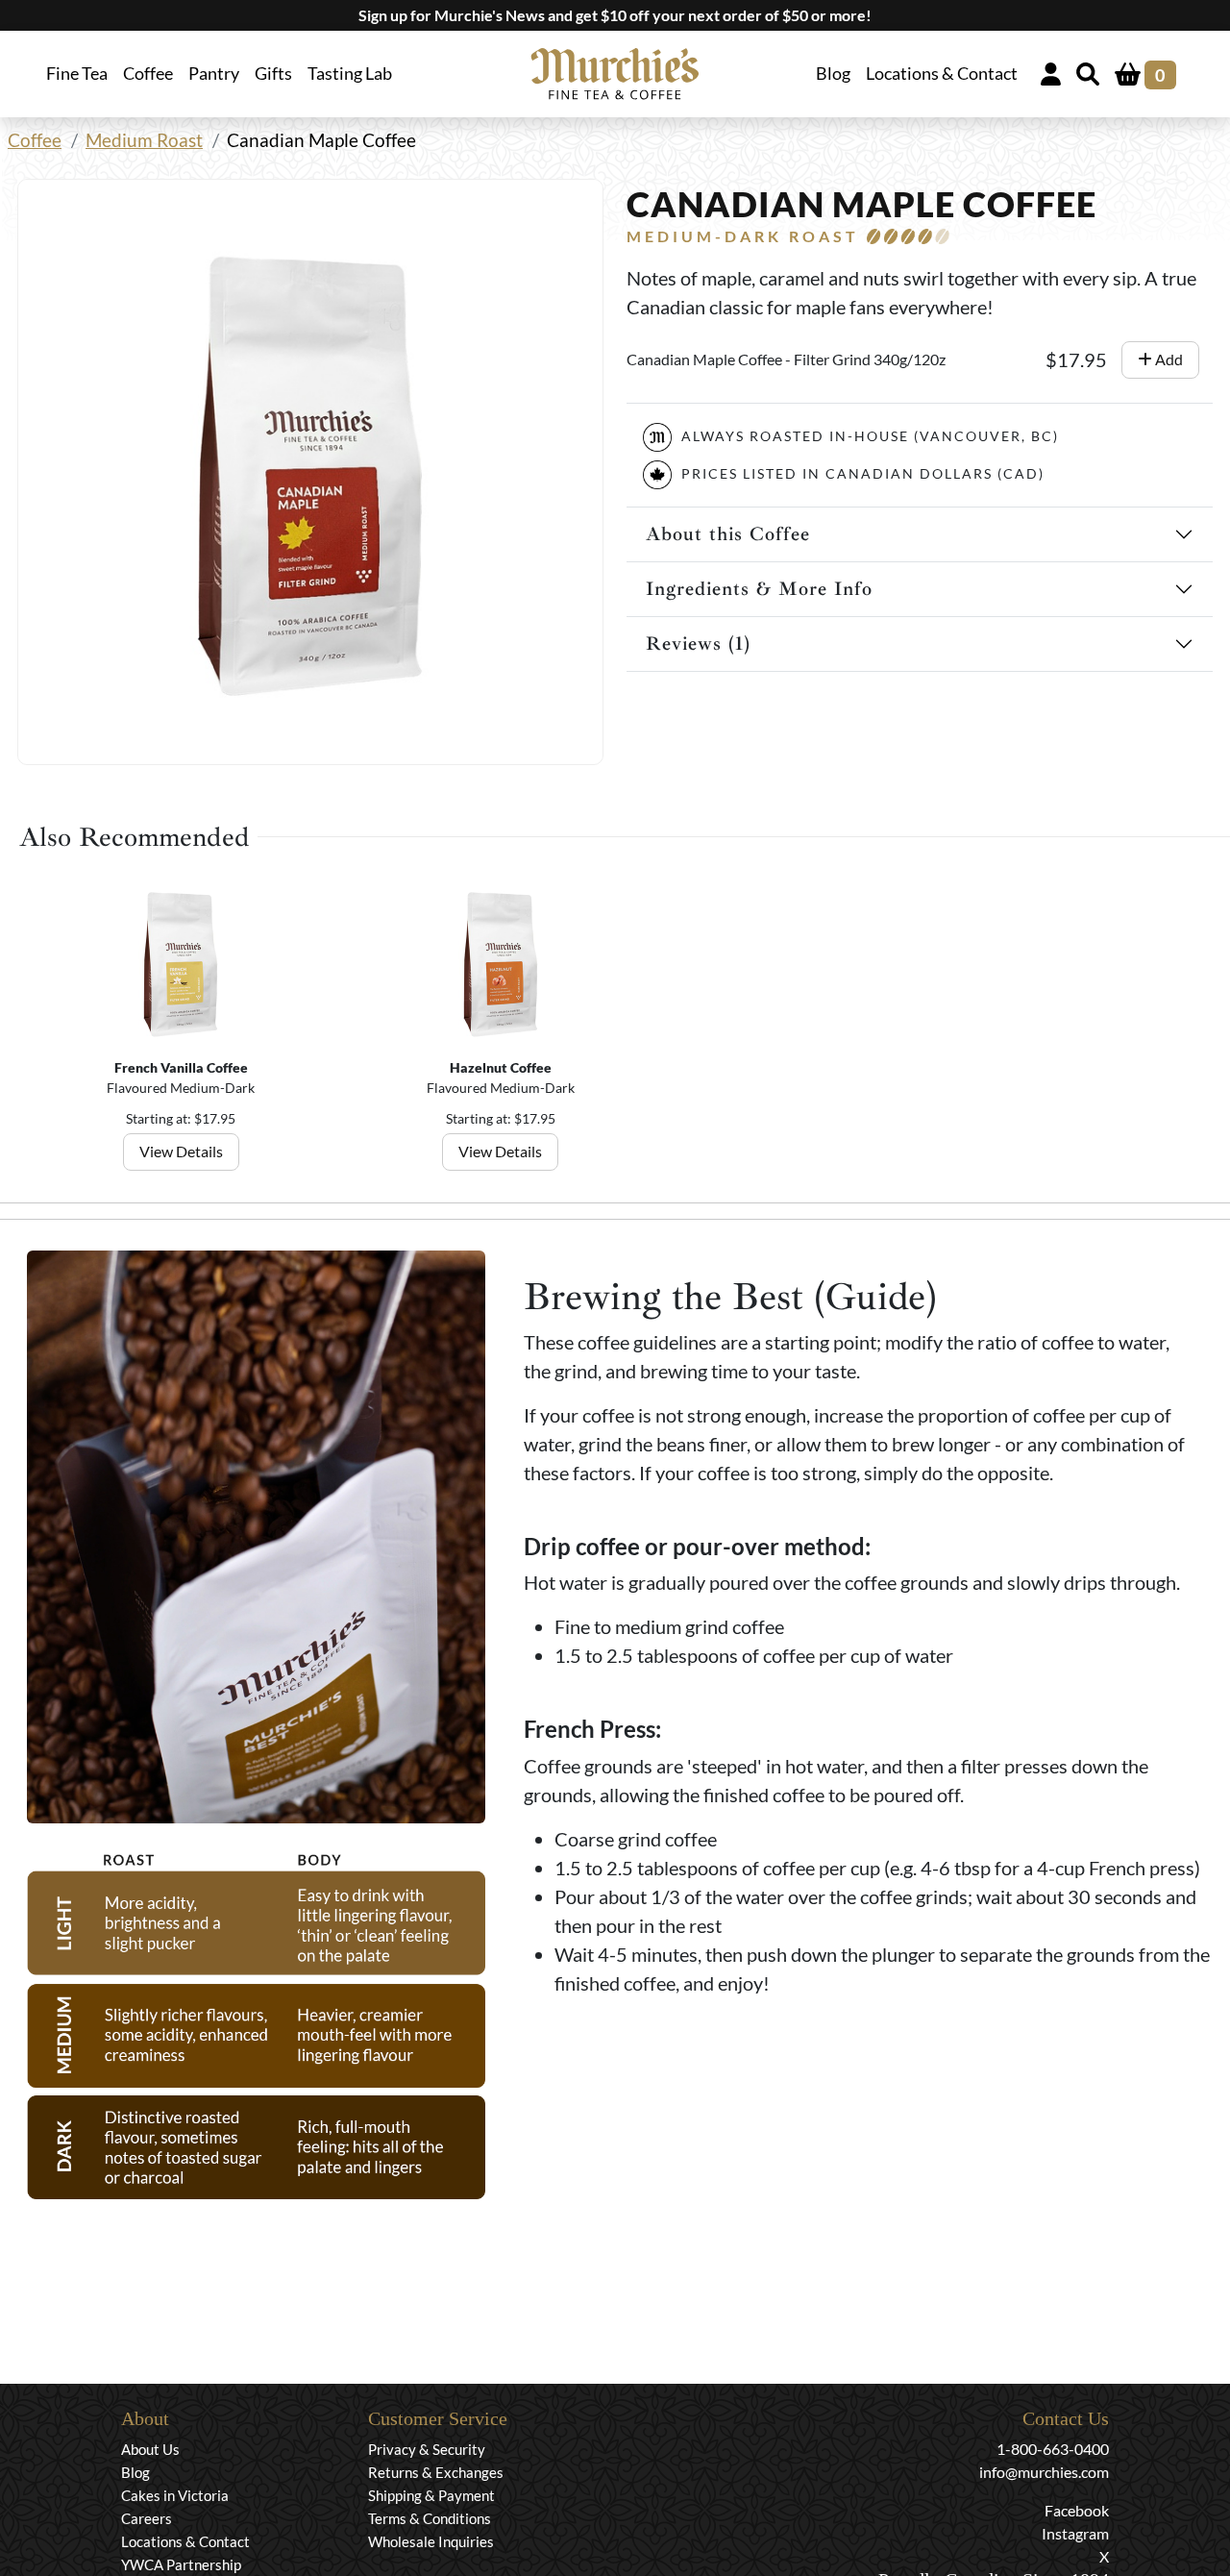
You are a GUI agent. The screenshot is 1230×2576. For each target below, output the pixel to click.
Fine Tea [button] (77, 74)
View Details (181, 1151)
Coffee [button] (148, 74)
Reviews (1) (698, 644)
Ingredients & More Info (759, 589)
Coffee (35, 140)
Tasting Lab (350, 74)
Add (1168, 359)
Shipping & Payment (431, 2495)
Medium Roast (144, 140)
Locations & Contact (942, 74)
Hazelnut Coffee (501, 1067)
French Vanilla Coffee (181, 1067)
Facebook (1077, 2510)
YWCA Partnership (181, 2564)
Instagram (1075, 2533)
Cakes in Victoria (175, 2495)
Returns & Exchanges (436, 2472)
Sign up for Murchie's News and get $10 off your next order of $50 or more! (615, 15)
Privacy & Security (427, 2449)
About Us (150, 2449)
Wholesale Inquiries (431, 2541)
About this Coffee (728, 534)
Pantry (214, 74)
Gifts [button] (273, 74)
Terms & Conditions (430, 2518)
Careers (147, 2518)
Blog (833, 74)
